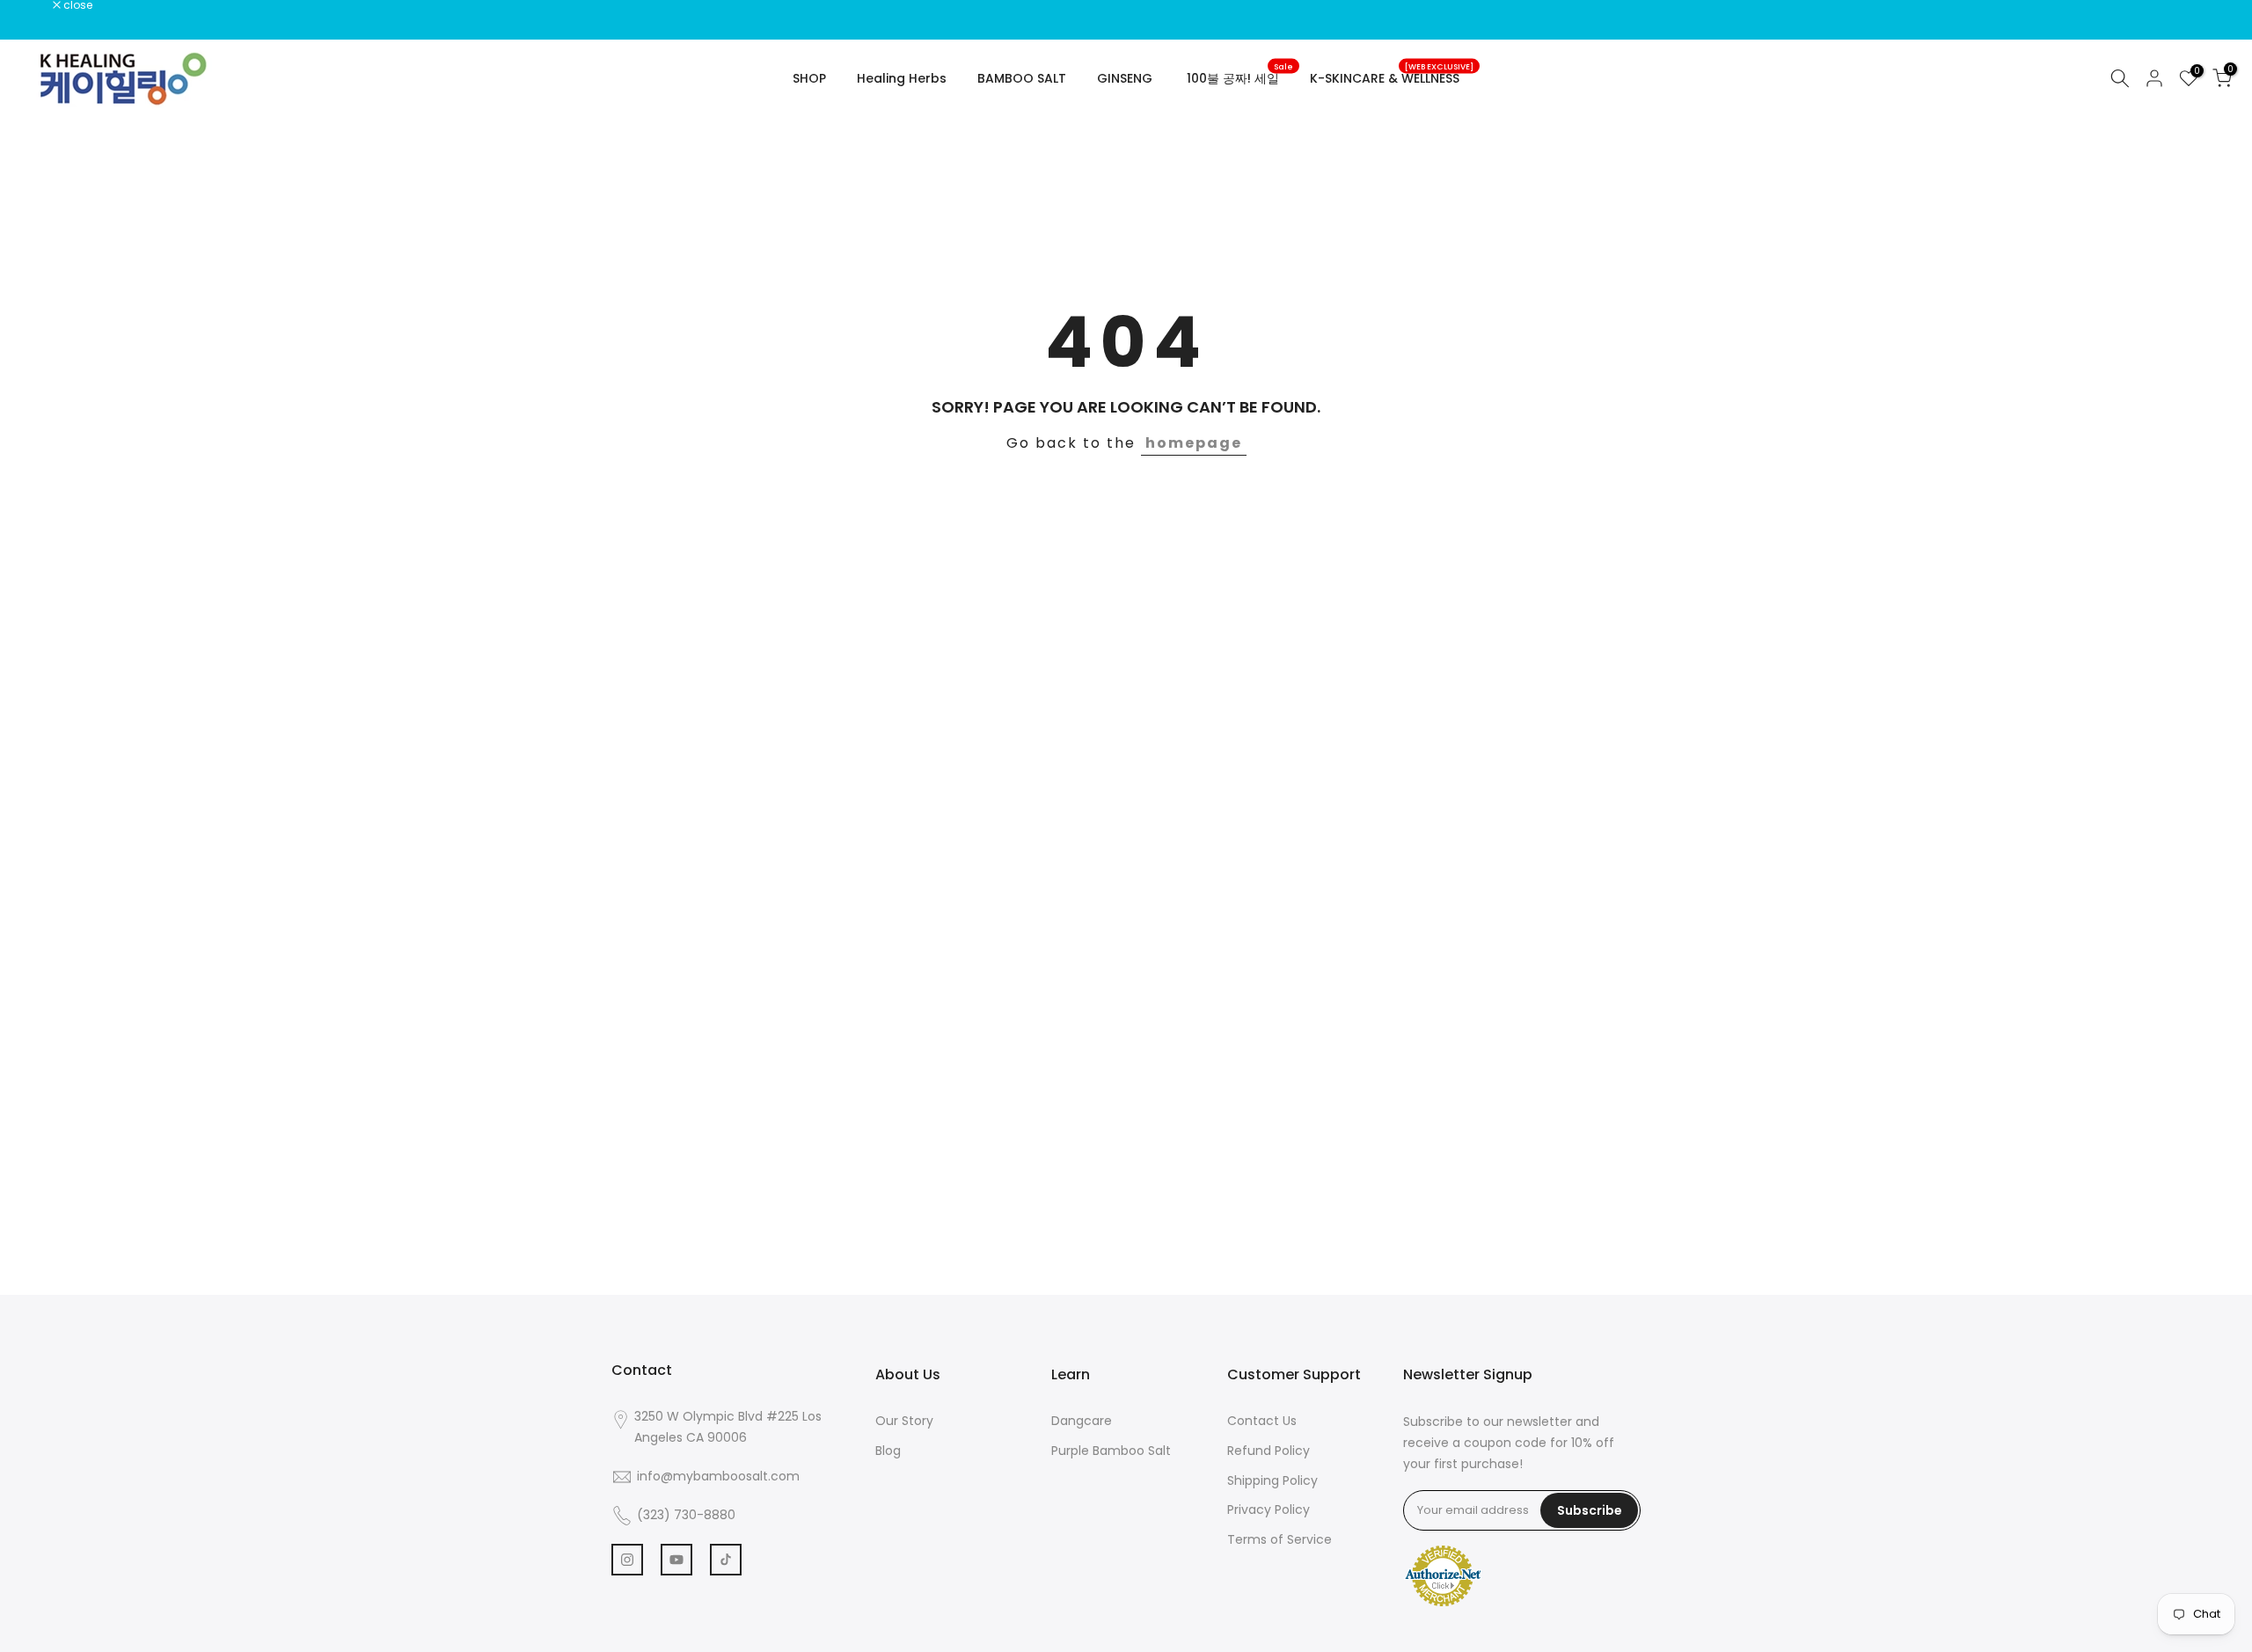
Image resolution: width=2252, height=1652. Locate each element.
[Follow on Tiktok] (726, 1560)
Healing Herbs (902, 78)
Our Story (904, 1421)
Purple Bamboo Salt (1111, 1451)
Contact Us (1262, 1421)
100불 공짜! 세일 (1240, 77)
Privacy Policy (1269, 1509)
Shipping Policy (1272, 1480)
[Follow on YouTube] (676, 1560)
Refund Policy (1269, 1451)
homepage (1194, 443)
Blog (888, 1451)
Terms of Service (1280, 1539)
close (37, 5)
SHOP (809, 78)
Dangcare (1082, 1421)
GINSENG (1125, 78)
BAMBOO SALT (1022, 78)
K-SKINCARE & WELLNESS (1392, 77)
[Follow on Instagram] (627, 1560)
